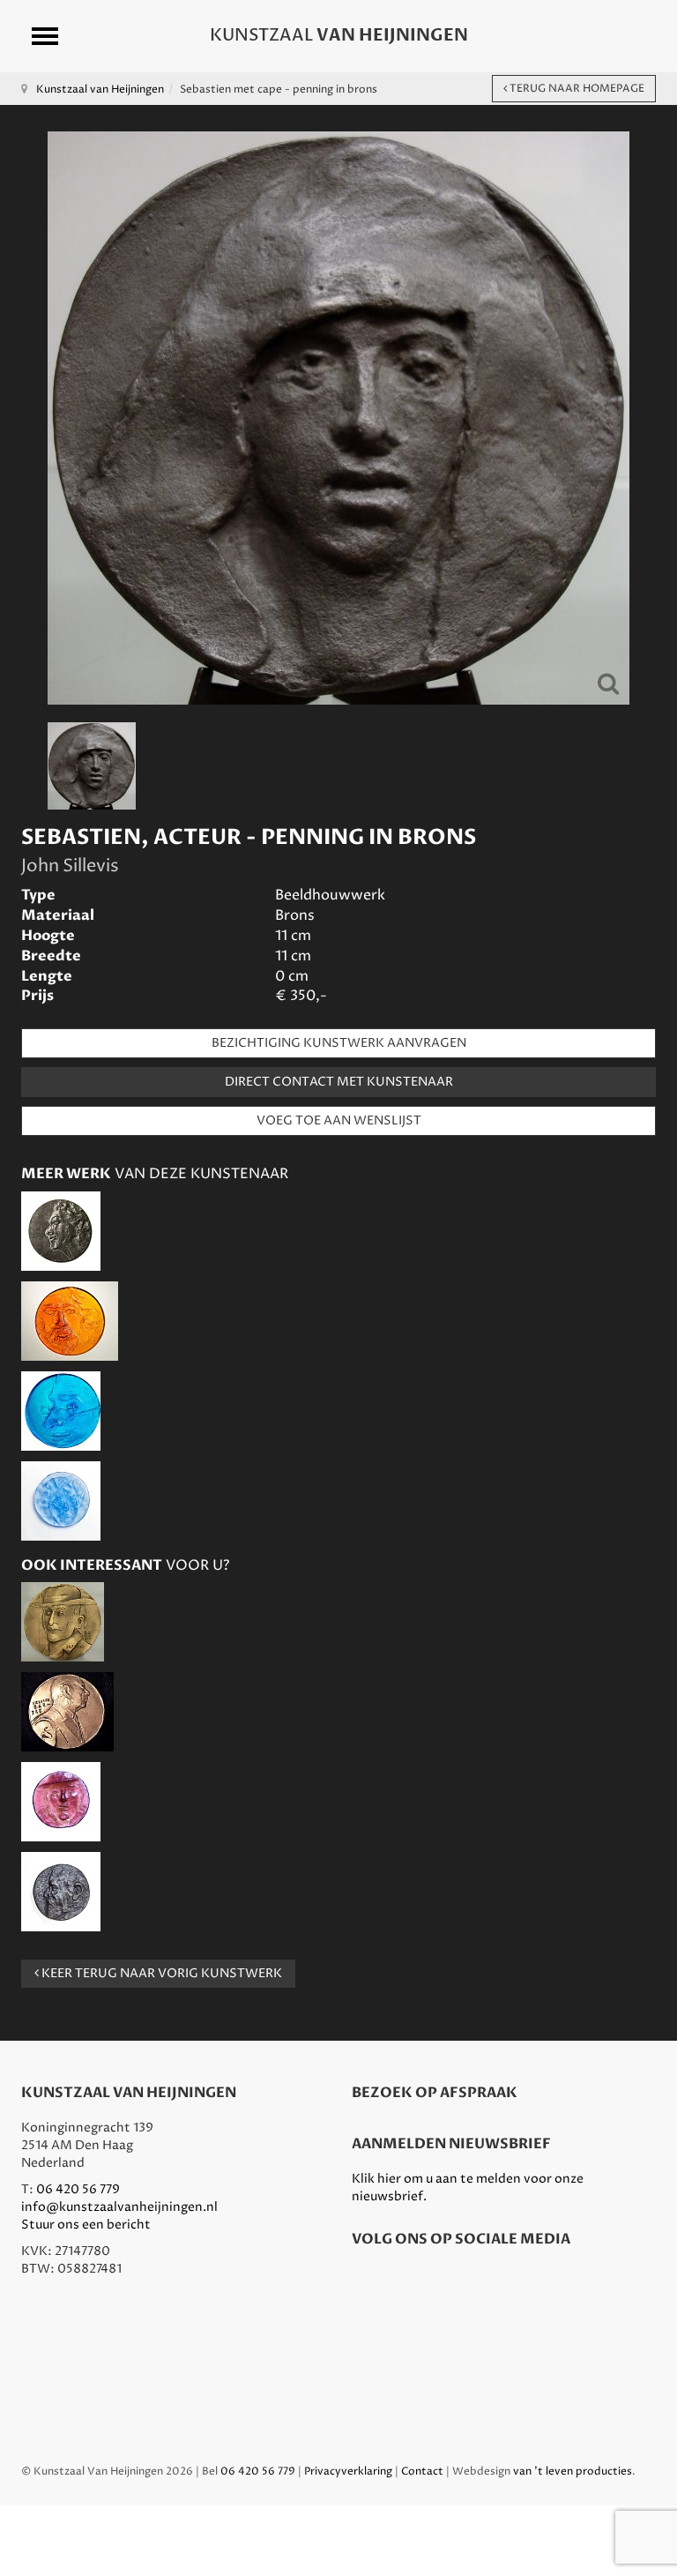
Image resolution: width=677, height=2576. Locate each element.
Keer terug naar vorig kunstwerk (160, 1973)
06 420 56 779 (78, 2189)
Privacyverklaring (348, 2471)
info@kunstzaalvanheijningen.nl (119, 2207)
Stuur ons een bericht (86, 2225)
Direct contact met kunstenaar (339, 1082)
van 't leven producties (573, 2471)
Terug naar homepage (576, 89)
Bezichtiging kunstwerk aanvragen (339, 1043)
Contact (422, 2471)
